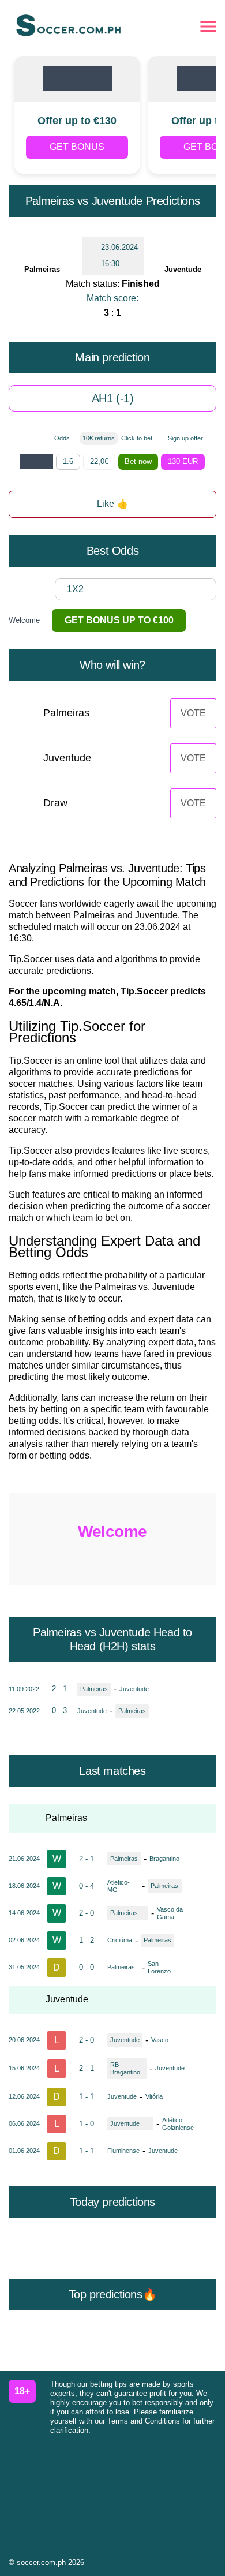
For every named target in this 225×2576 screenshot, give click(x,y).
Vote (193, 713)
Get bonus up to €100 (119, 620)
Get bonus (77, 147)
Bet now (138, 461)
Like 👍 (112, 504)
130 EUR (183, 461)
